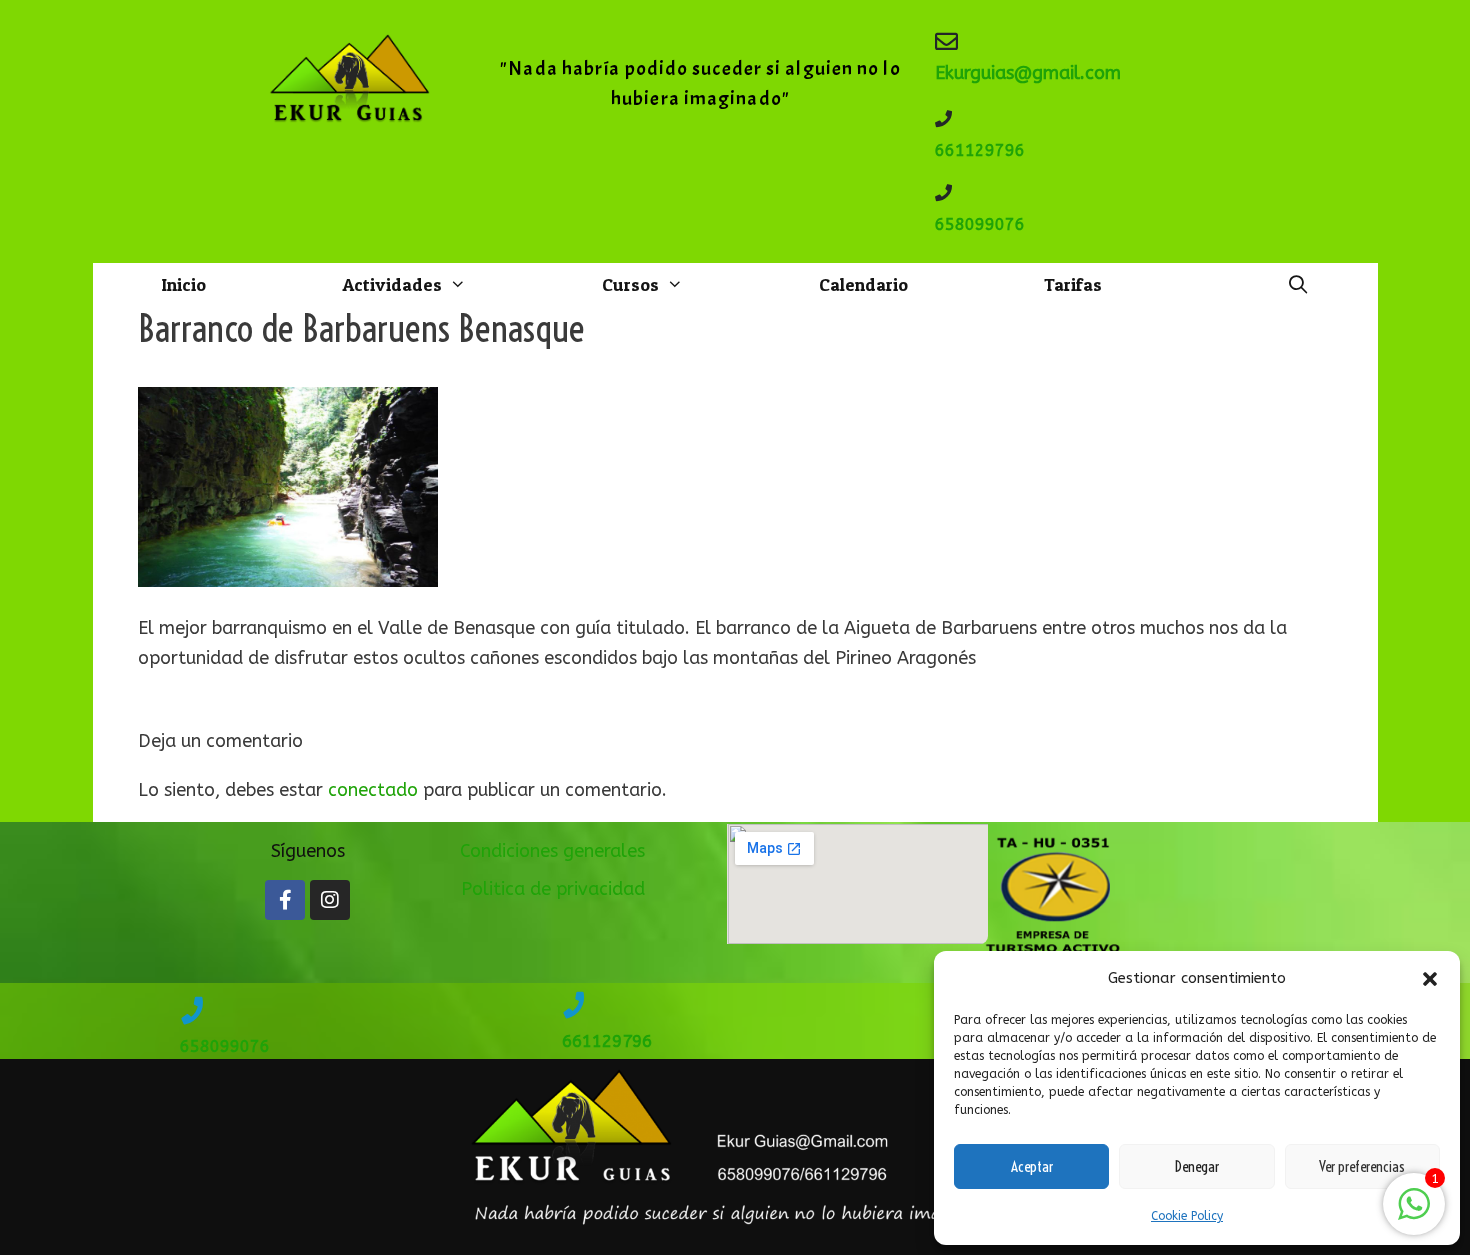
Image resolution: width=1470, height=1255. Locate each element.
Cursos (630, 284)
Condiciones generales (552, 851)
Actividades (392, 284)
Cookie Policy (1187, 1216)
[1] (1414, 1214)
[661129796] (943, 118)
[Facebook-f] (285, 900)
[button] (1430, 979)
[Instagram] (330, 900)
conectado (373, 790)
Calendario (863, 284)
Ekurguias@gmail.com (1028, 73)
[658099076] (943, 192)
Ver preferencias (1362, 1166)
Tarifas (1073, 284)
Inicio (183, 284)
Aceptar (1032, 1166)
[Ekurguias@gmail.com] (946, 41)
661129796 (980, 150)
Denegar (1197, 1166)
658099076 (980, 224)
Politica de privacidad (553, 889)
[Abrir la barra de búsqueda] (1297, 285)
